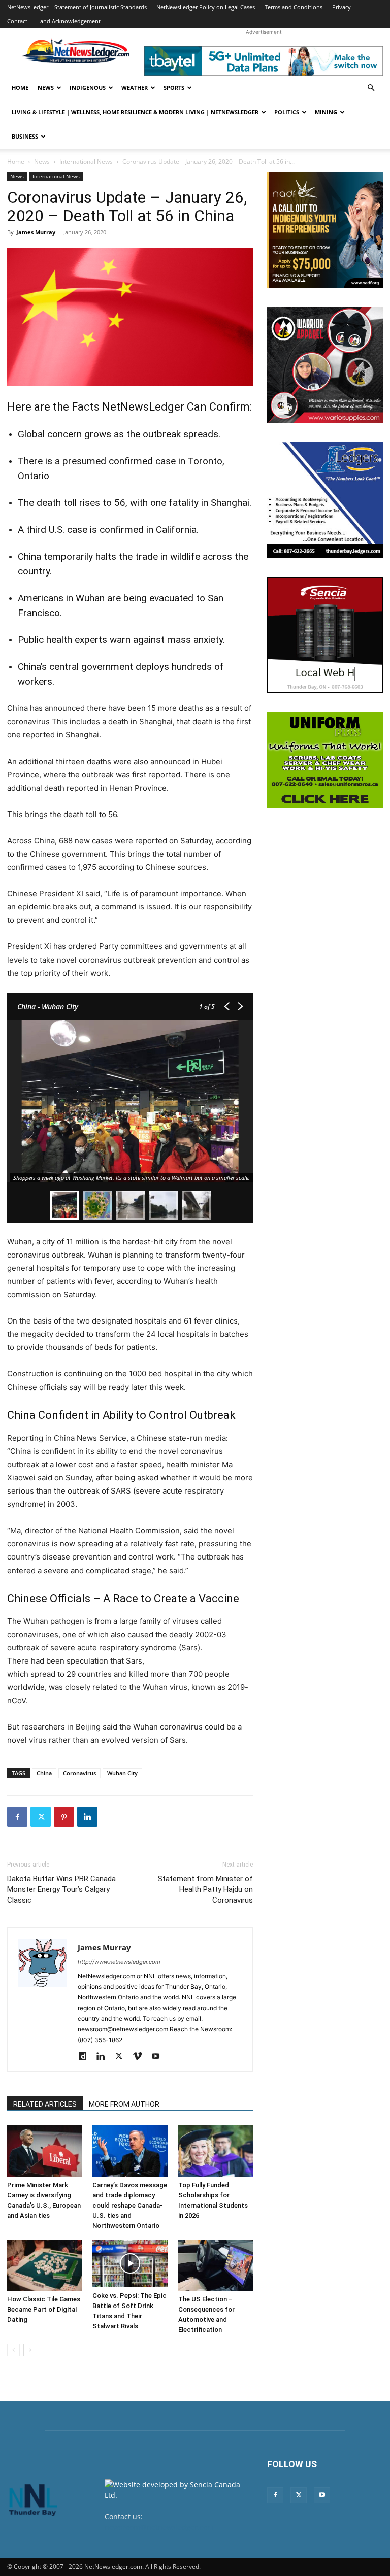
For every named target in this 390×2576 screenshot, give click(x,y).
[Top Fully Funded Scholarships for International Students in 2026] (216, 2150)
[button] (371, 88)
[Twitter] (41, 1817)
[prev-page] (13, 2350)
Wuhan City (122, 1773)
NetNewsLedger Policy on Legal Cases (206, 7)
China (44, 1773)
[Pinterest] (64, 1817)
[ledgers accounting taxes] (325, 500)
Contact (17, 21)
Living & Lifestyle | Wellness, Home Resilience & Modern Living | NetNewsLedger (135, 112)
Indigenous (88, 88)
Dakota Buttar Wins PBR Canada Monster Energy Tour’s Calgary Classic (61, 1889)
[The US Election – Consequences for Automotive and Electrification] (216, 2265)
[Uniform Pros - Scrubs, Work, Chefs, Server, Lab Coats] (325, 760)
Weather (135, 88)
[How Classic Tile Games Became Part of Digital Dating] (44, 2265)
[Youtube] (159, 2057)
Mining (326, 112)
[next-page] (30, 2350)
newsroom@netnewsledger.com (159, 2527)
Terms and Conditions (294, 7)
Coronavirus (79, 1773)
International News (86, 162)
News (46, 88)
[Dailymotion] (86, 2057)
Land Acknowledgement (69, 21)
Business (25, 136)
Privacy (342, 7)
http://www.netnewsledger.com (119, 1962)
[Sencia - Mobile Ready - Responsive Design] (325, 635)
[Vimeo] (141, 2057)
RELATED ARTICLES (45, 2104)
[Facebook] (17, 1817)
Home (20, 88)
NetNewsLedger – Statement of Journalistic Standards (77, 7)
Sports (174, 88)
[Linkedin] (87, 1817)
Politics (287, 112)
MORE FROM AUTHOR (124, 2104)
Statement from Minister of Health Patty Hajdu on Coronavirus (205, 1889)
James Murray (36, 232)
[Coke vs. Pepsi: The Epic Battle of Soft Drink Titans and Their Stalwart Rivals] (130, 2263)
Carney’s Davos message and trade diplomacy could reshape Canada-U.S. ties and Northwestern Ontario (130, 2205)
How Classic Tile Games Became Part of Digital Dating (44, 2309)
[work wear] (325, 365)
